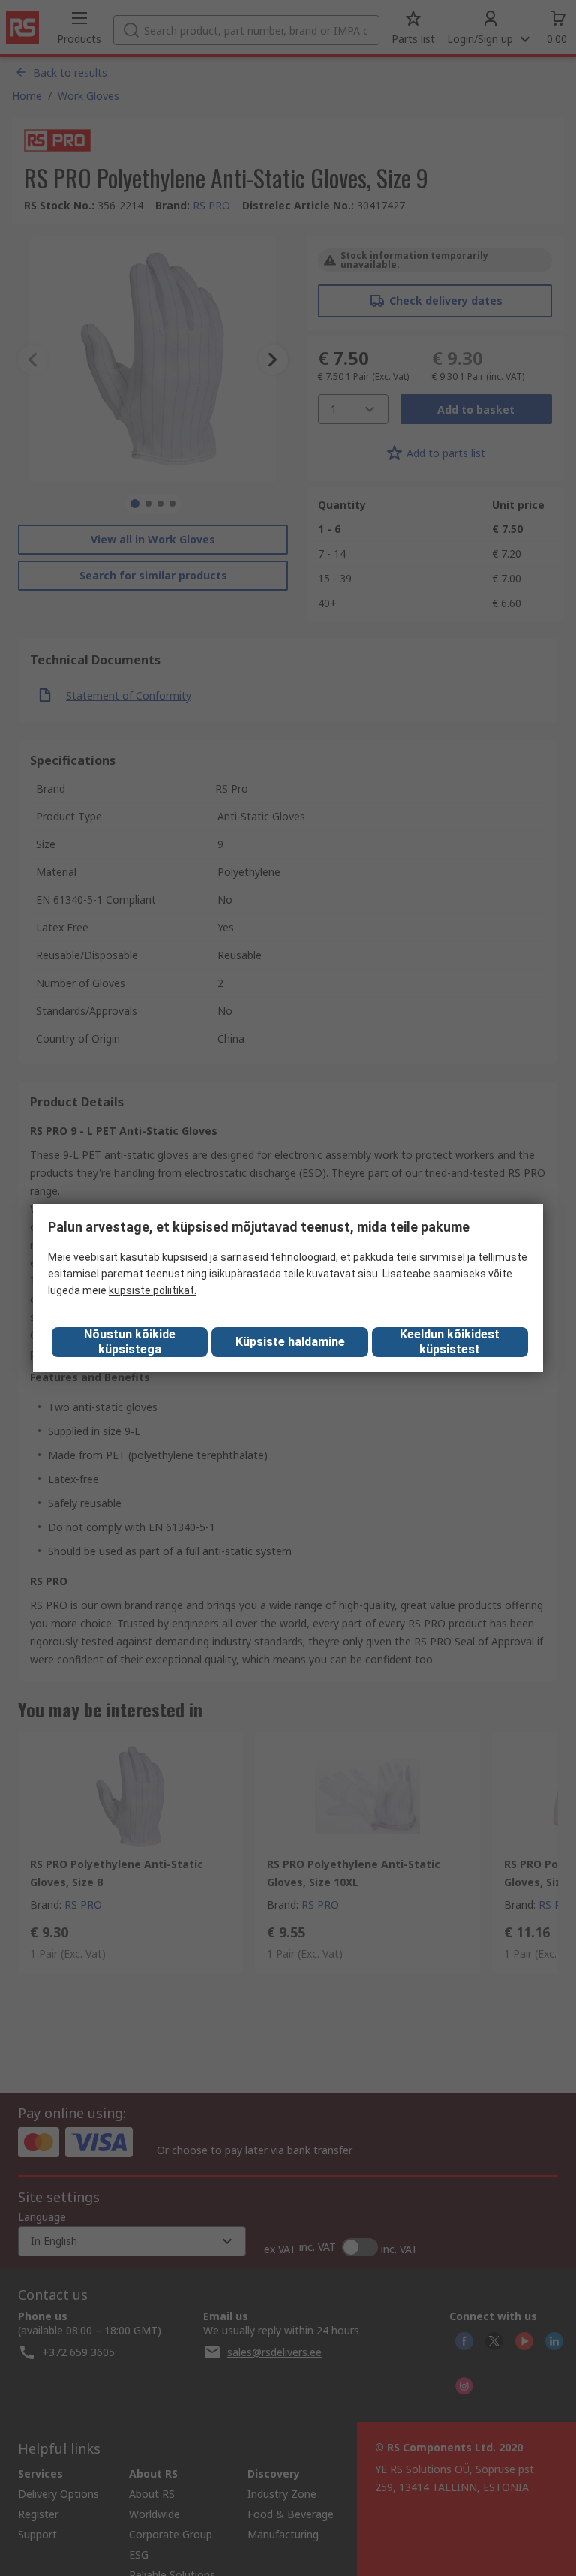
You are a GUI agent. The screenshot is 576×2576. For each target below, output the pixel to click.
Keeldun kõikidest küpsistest (450, 1342)
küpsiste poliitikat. (153, 1290)
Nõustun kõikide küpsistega (130, 1342)
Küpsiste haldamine (290, 1342)
